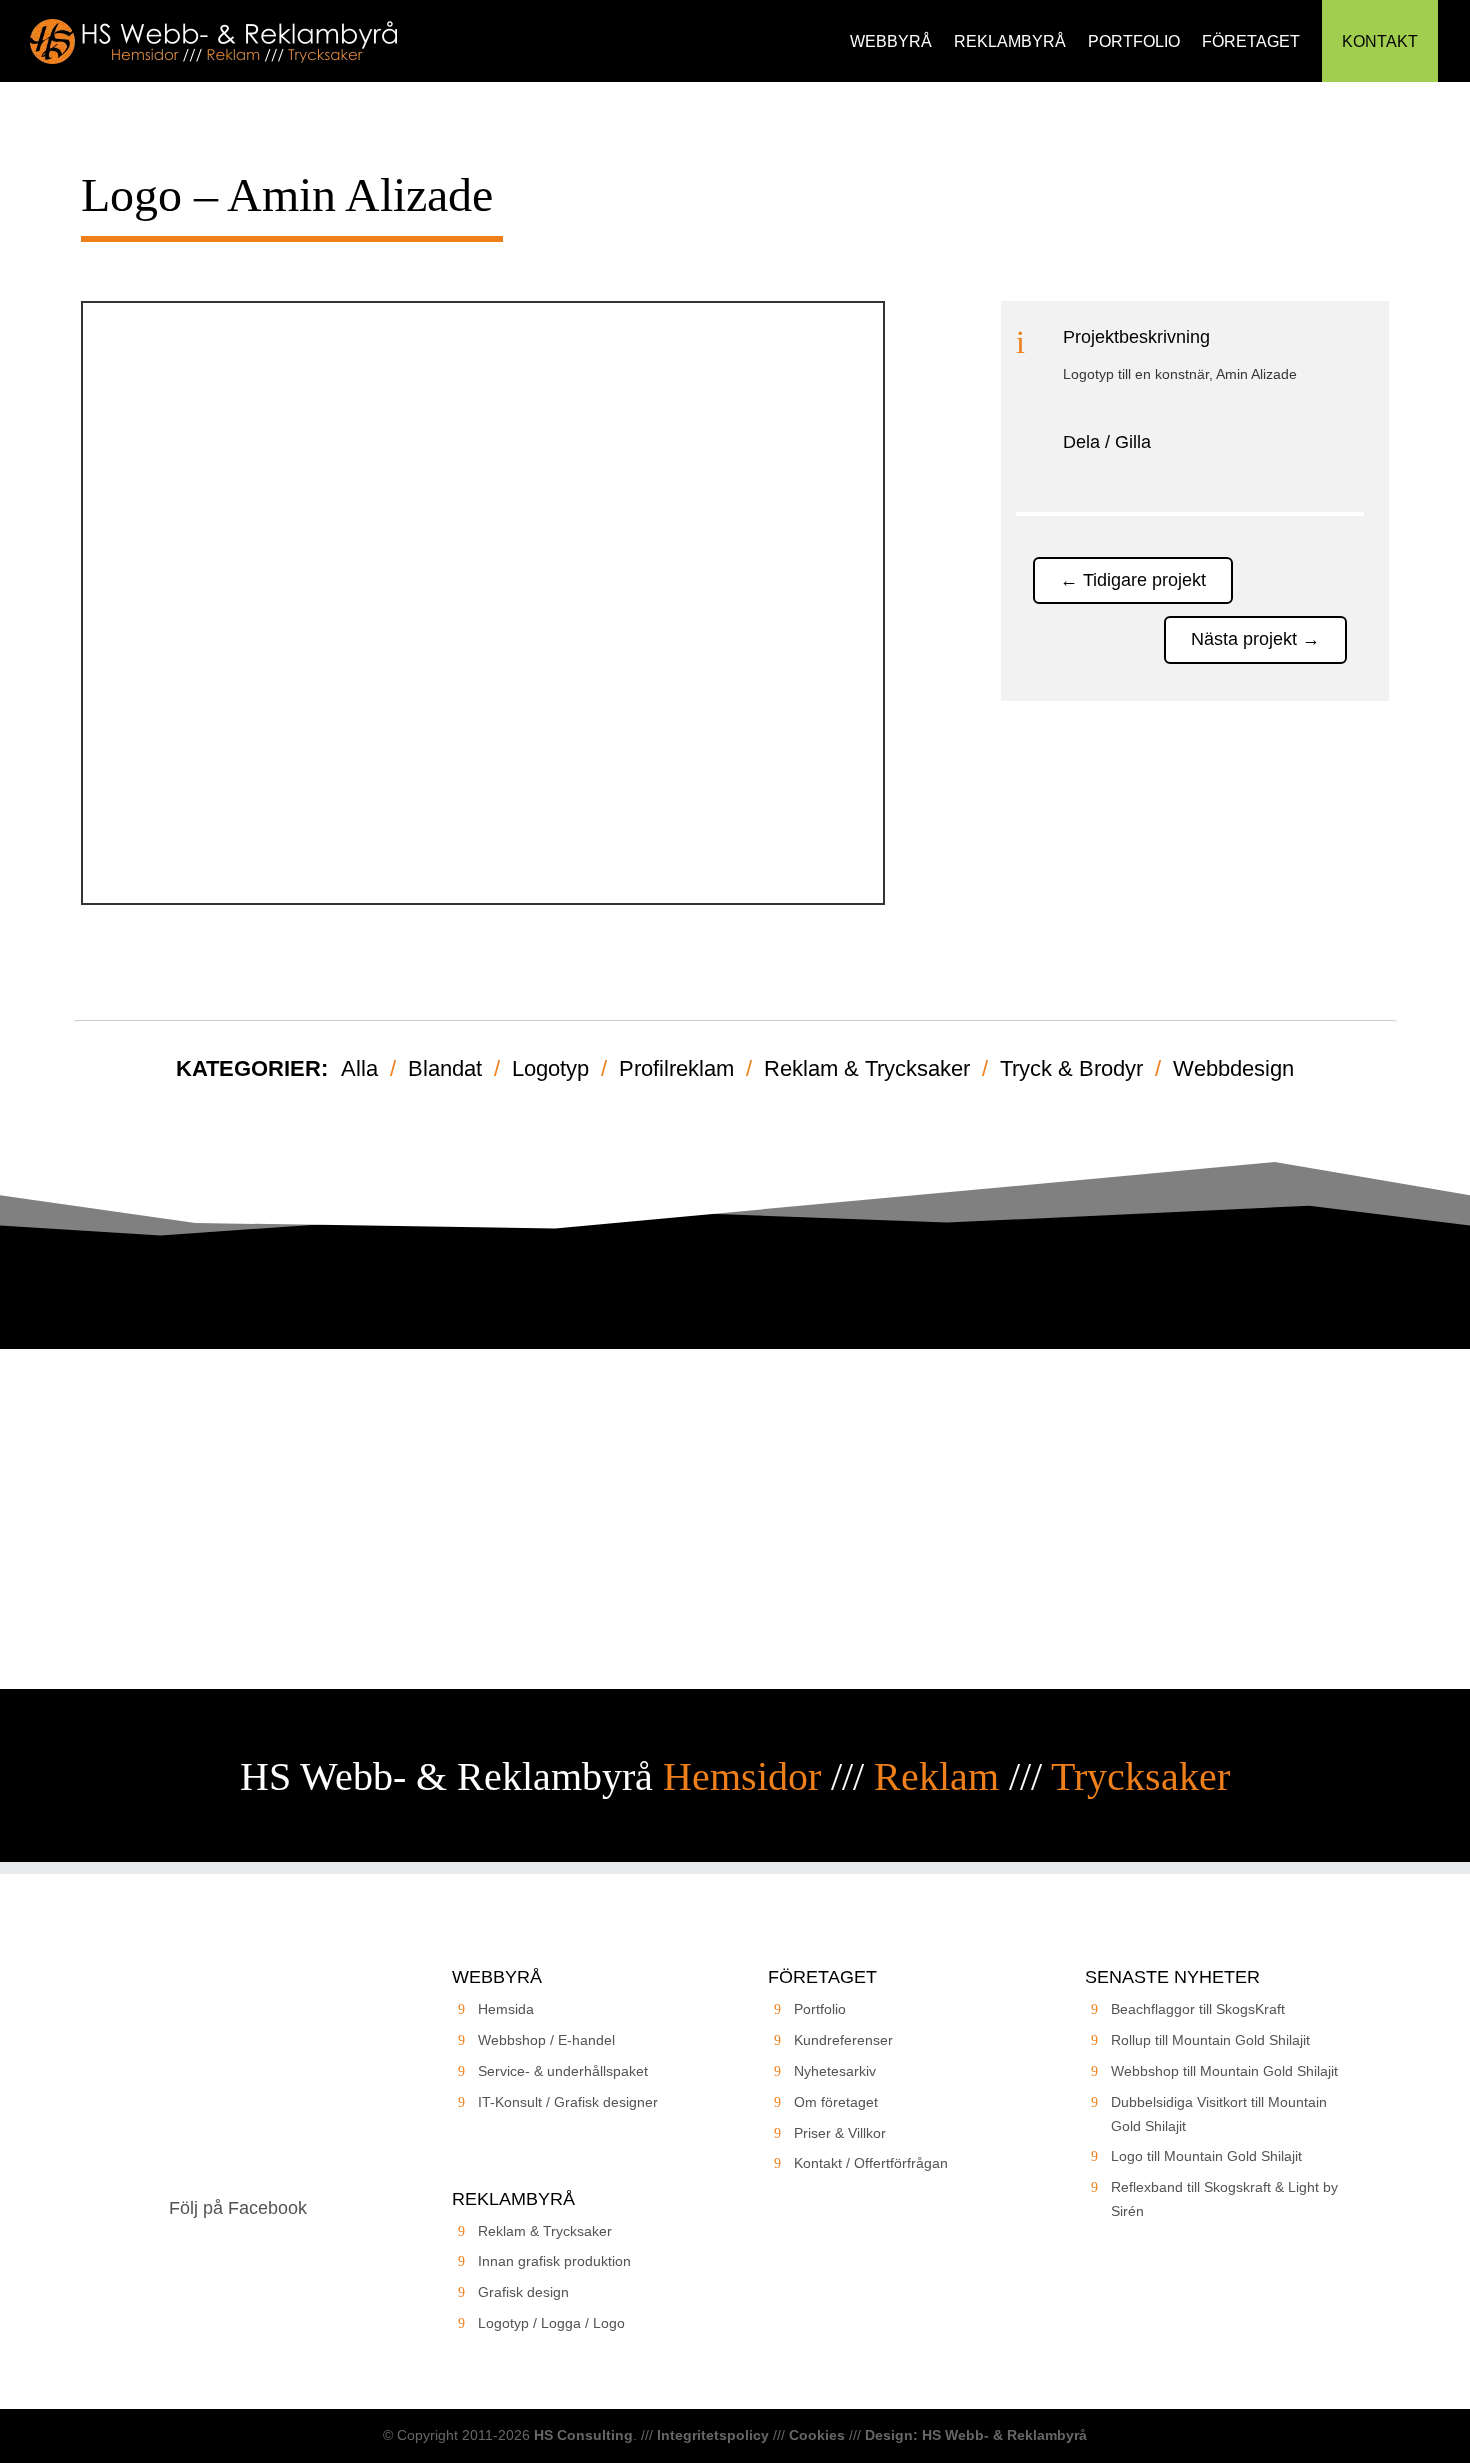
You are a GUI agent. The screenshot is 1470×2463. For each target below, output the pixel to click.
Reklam (936, 1776)
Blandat (445, 1068)
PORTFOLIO (1134, 41)
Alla (359, 1068)
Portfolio (820, 2009)
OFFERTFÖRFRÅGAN (735, 1575)
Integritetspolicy (713, 2435)
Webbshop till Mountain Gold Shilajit (1224, 2071)
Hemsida (506, 2009)
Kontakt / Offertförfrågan (871, 2163)
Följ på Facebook (238, 2208)
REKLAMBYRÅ (1010, 41)
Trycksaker (1140, 1776)
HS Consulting (583, 2435)
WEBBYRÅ (891, 41)
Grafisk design (523, 2292)
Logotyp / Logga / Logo (551, 2323)
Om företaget (836, 2102)
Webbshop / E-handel (546, 2040)
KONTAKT (1380, 41)
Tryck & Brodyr (1071, 1068)
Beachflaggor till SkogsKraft (1198, 2009)
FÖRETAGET (1251, 41)
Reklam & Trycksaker (867, 1068)
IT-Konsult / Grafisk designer (568, 2102)
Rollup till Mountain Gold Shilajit (1210, 2040)
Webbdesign (1233, 1068)
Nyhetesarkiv (835, 2071)
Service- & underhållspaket (563, 2071)
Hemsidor (742, 1776)
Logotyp (550, 1068)
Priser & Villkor (840, 2133)
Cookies (817, 2435)
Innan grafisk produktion (554, 2261)
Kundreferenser (843, 2040)
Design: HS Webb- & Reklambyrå (976, 2435)
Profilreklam (676, 1068)
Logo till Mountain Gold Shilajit (1206, 2156)
